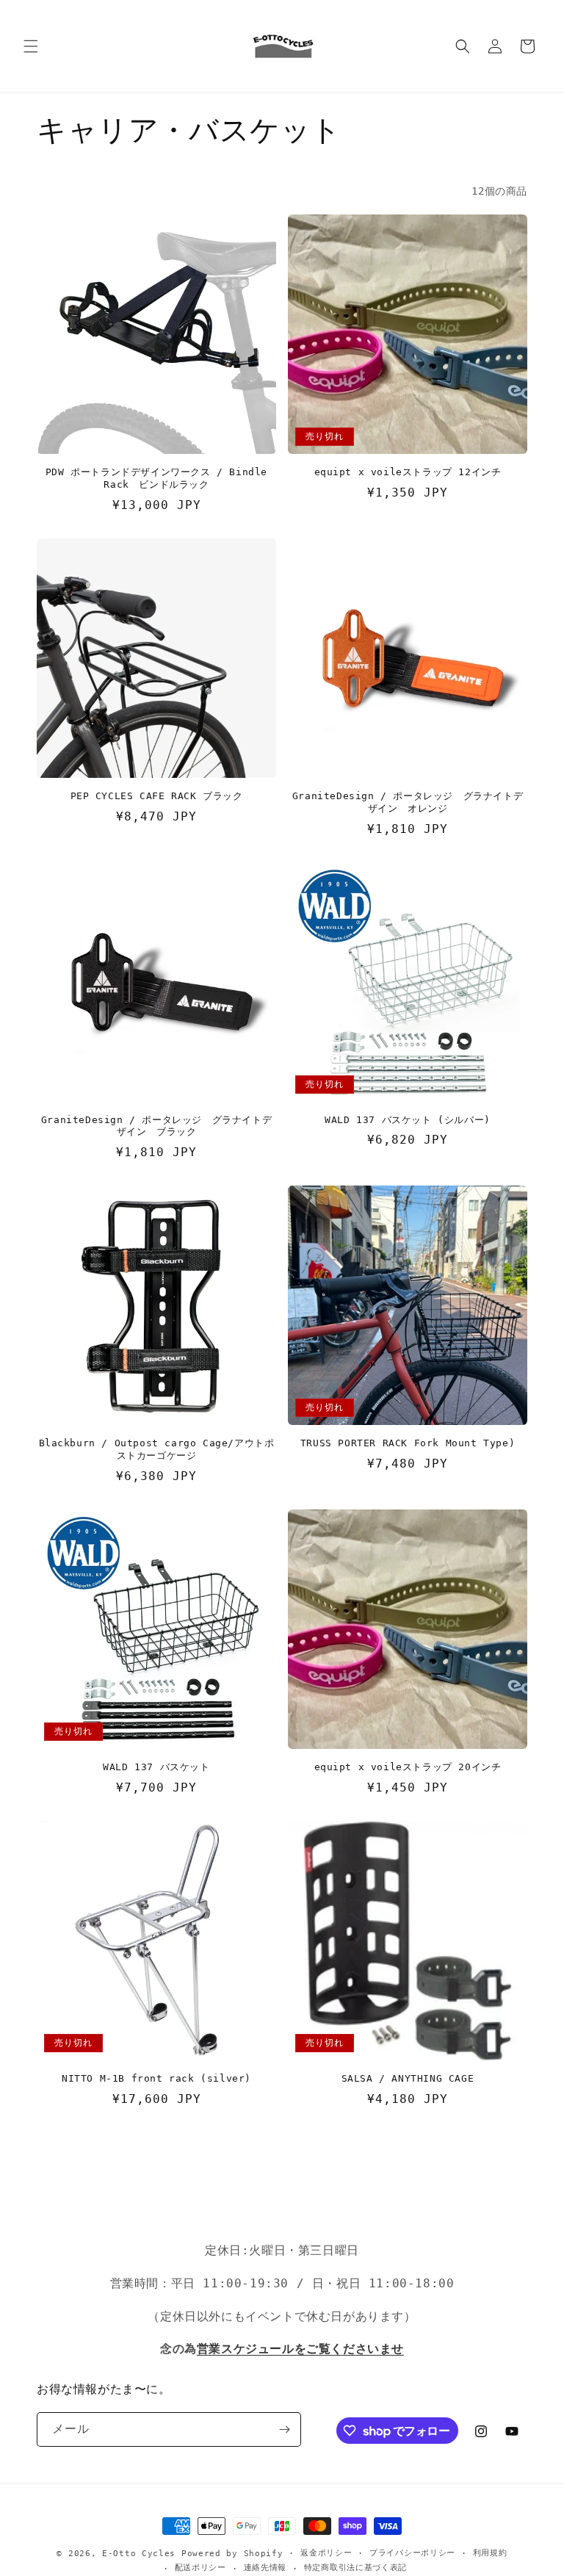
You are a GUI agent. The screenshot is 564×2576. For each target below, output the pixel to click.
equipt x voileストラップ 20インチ (408, 1767)
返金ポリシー (326, 2553)
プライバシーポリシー (412, 2553)
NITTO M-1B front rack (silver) (156, 2078)
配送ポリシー (200, 2568)
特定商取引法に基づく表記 (355, 2568)
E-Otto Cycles (139, 2554)
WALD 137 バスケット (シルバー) (408, 1120)
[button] (31, 46)
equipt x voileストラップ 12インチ (408, 472)
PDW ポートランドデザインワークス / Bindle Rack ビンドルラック (156, 478)
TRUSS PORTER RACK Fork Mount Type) (408, 1443)
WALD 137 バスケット (156, 1767)
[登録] (284, 2429)
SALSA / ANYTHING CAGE (408, 2078)
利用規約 (490, 2553)
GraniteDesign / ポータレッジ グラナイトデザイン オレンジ (408, 802)
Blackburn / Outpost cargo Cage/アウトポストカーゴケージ (157, 1449)
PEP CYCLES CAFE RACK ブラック (157, 796)
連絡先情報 (265, 2568)
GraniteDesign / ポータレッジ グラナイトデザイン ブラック (156, 1126)
